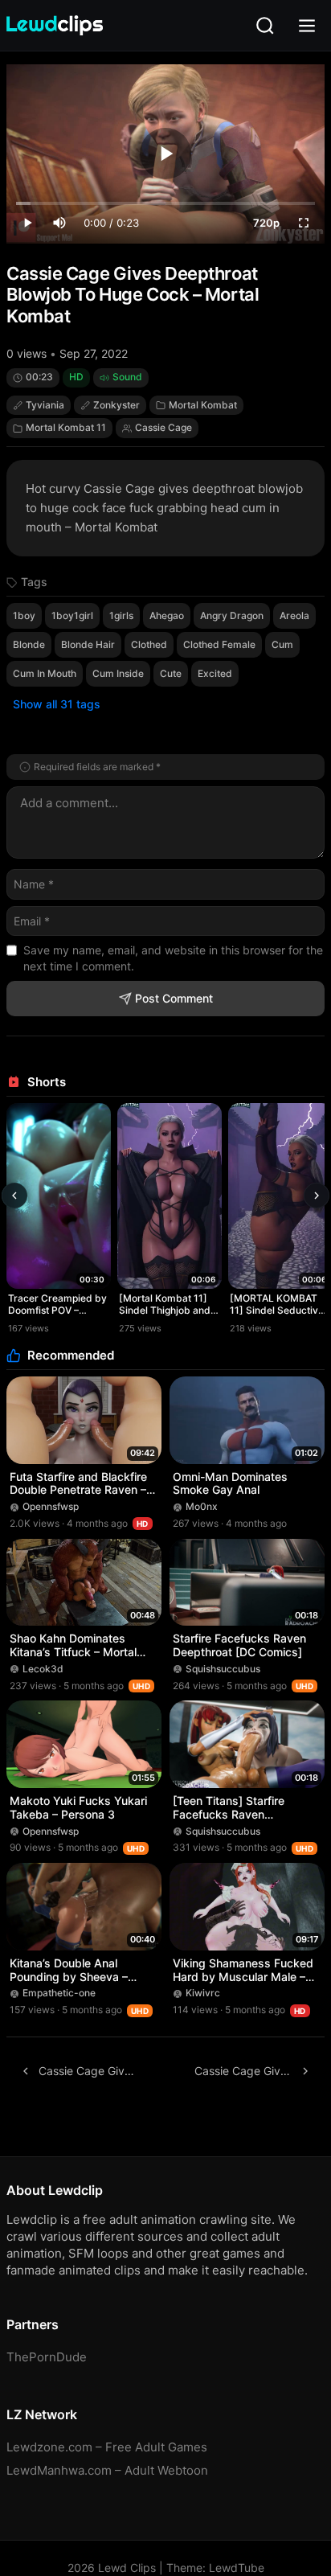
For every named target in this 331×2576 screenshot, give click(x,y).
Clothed (149, 644)
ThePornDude (47, 2357)
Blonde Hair (88, 644)
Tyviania (45, 405)
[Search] (265, 26)
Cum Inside (118, 673)
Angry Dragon (232, 615)
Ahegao (167, 615)
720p (266, 223)
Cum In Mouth (45, 673)
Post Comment (174, 998)
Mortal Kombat (203, 405)
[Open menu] (307, 26)
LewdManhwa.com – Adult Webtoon (107, 2470)
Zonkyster (116, 405)
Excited (215, 673)
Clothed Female (219, 644)
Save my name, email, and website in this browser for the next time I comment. (173, 958)
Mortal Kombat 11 (66, 427)
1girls (121, 615)
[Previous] (14, 1196)
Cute (171, 673)
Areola (294, 615)
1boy (24, 615)
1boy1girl (72, 615)
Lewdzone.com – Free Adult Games (107, 2447)
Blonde (29, 644)
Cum (282, 644)
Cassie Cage (163, 427)
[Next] (317, 1196)
